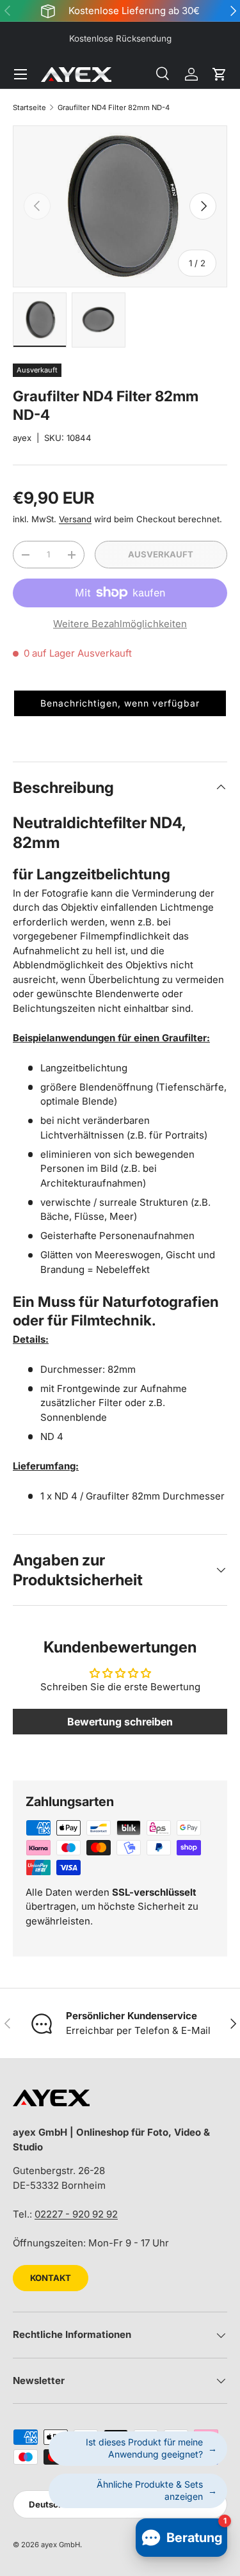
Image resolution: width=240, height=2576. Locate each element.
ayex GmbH (60, 2545)
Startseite (29, 108)
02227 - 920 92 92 (76, 2214)
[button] (220, 74)
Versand (75, 519)
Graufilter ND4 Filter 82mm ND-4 (114, 108)
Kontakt (51, 2278)
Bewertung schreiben (120, 1722)
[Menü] (20, 74)
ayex (22, 438)
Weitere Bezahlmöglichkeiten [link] (120, 624)
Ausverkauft (161, 554)
